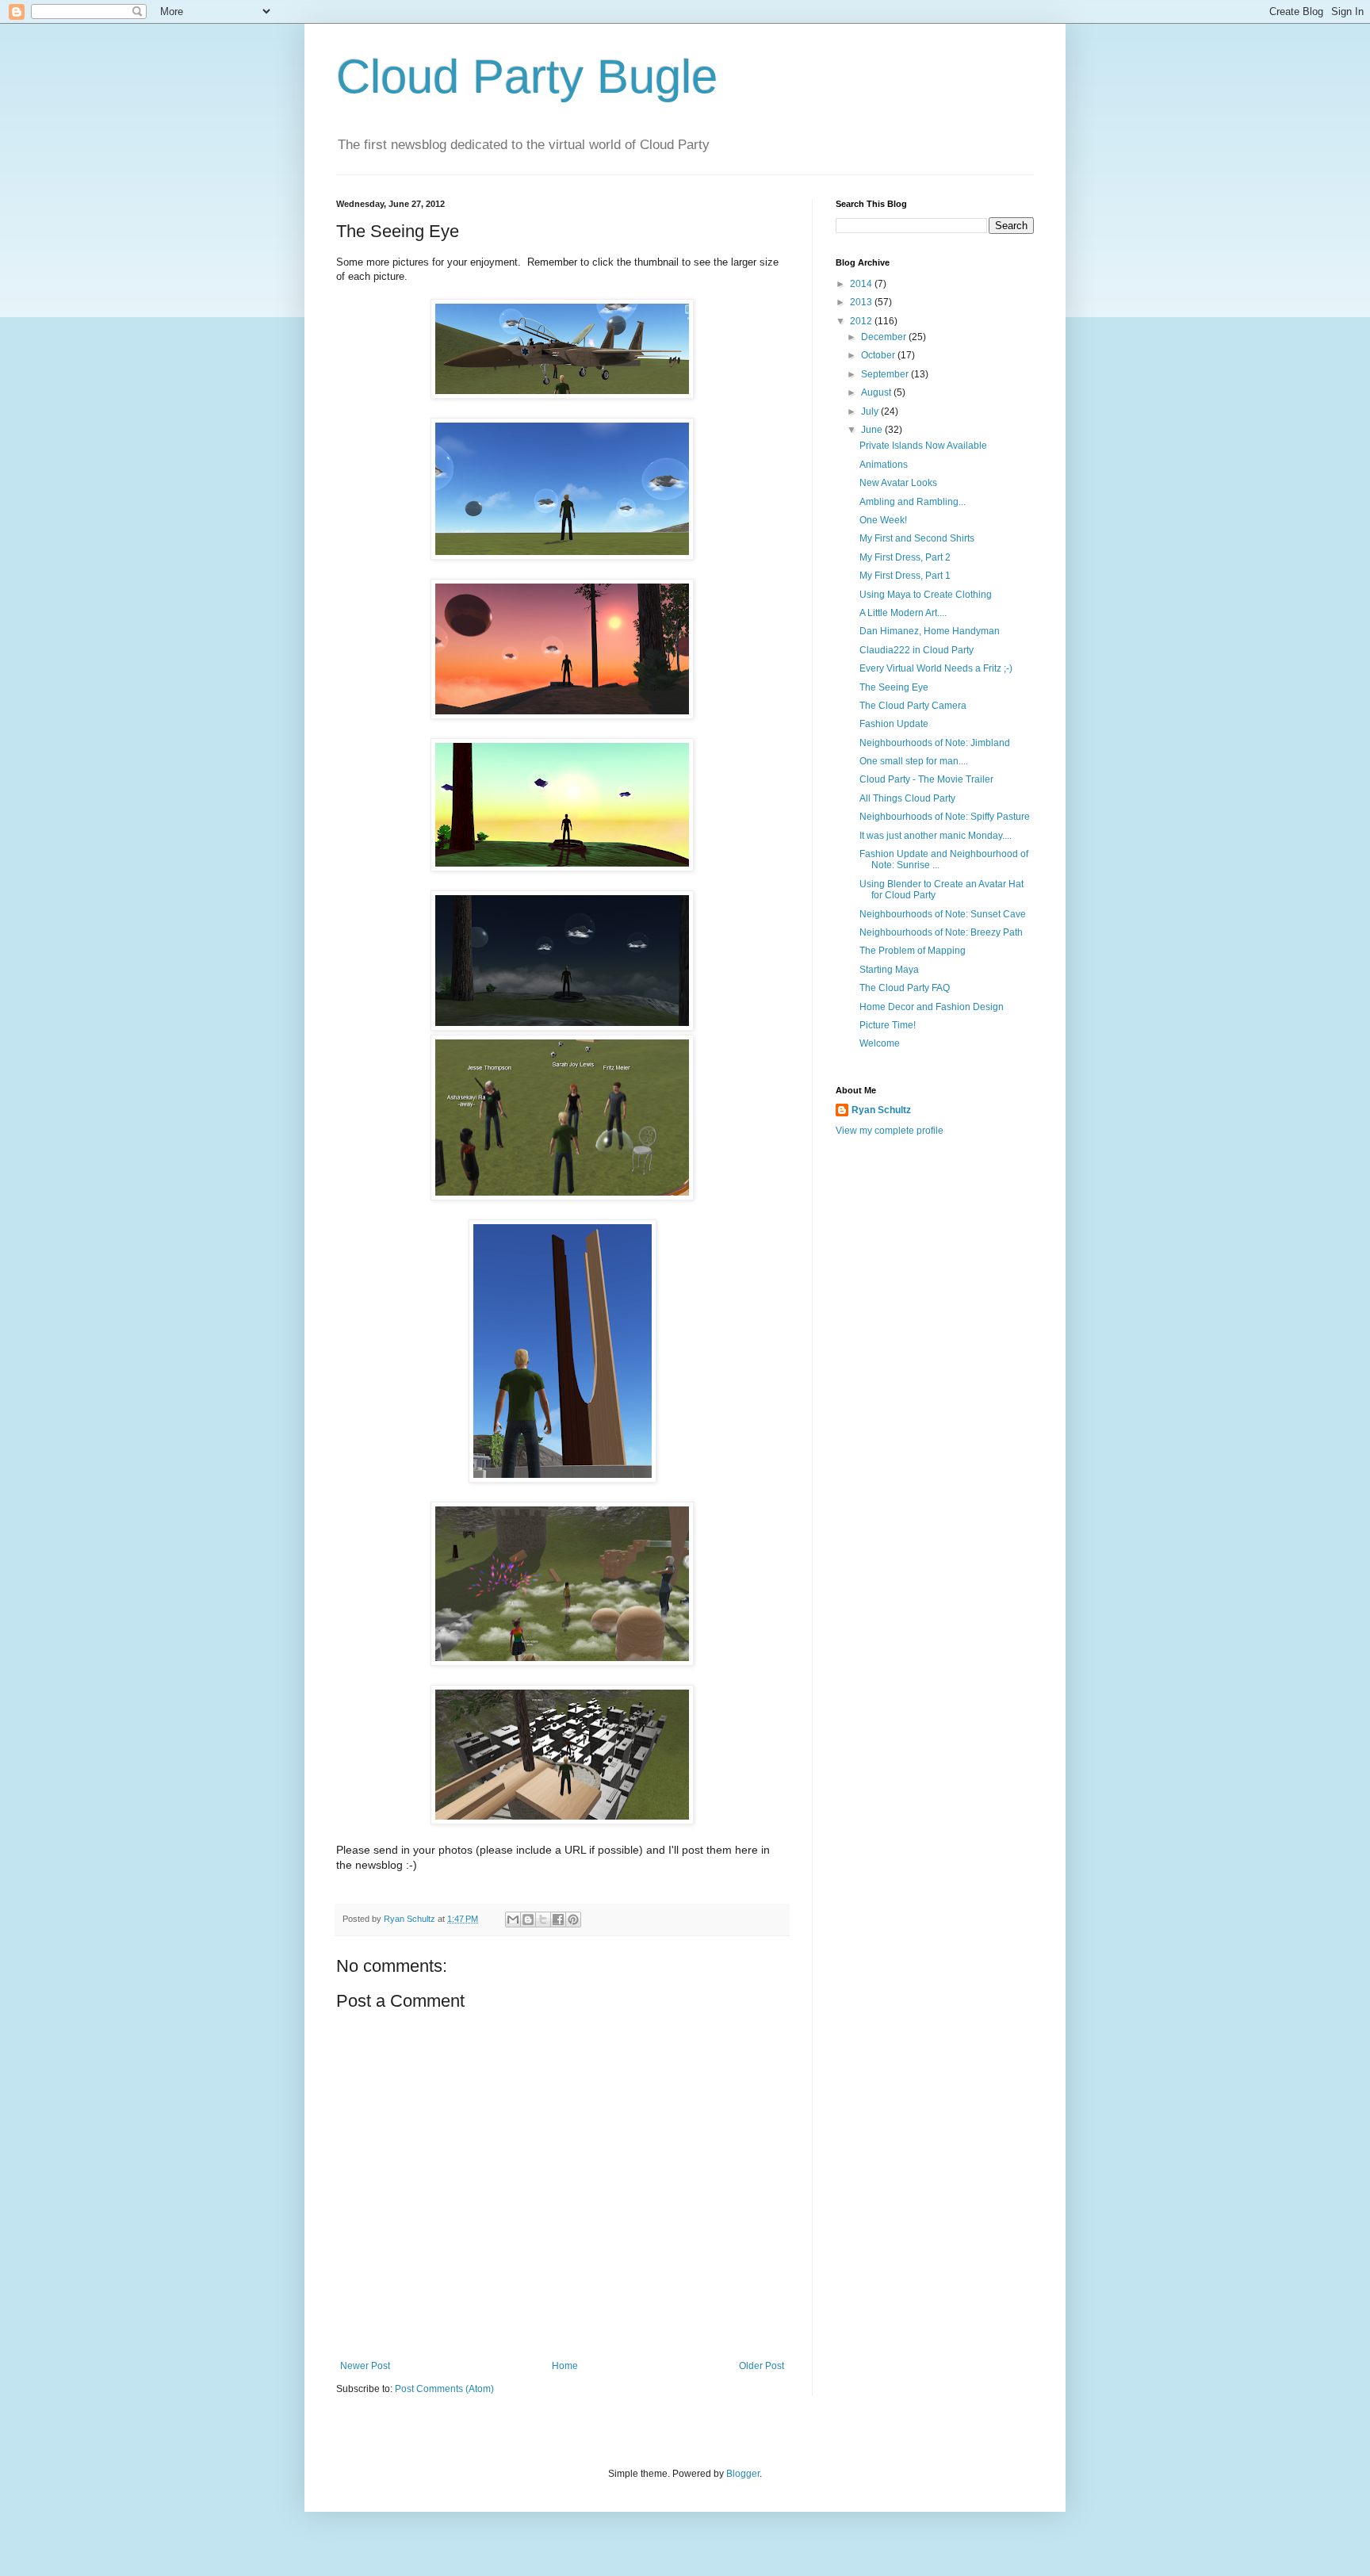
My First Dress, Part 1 (905, 576)
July (871, 411)
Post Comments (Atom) (444, 2389)
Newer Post (365, 2366)
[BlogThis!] (528, 1920)
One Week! (883, 520)
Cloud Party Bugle (527, 77)
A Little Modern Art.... (903, 613)
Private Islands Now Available (923, 446)
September (886, 374)
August (877, 392)
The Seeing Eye (894, 687)
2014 (862, 284)
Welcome (880, 1043)
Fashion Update (894, 724)
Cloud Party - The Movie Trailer (926, 779)
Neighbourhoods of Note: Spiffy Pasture (945, 817)
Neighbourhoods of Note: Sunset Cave (943, 914)
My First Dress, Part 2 (905, 557)
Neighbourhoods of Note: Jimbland (935, 743)
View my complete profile (890, 1131)
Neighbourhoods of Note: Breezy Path (941, 932)
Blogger (743, 2474)
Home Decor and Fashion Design (932, 1007)
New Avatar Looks (898, 483)
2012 (862, 321)
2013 (862, 302)
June (873, 430)
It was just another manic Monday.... (936, 836)
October (879, 355)
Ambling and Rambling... (913, 502)
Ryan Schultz (881, 1110)
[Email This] (513, 1920)
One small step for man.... (914, 761)
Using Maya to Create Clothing (926, 595)
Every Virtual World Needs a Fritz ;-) (936, 668)
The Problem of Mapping (913, 951)
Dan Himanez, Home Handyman (930, 631)
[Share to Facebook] (558, 1920)
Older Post (762, 2366)
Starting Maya (889, 970)
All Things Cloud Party (907, 798)
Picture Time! (888, 1025)
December (885, 337)
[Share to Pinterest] (573, 1920)
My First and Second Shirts (917, 538)
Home (565, 2366)
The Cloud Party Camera (913, 706)
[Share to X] (543, 1920)
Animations (884, 465)
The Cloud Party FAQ (905, 988)
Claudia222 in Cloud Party (917, 650)
